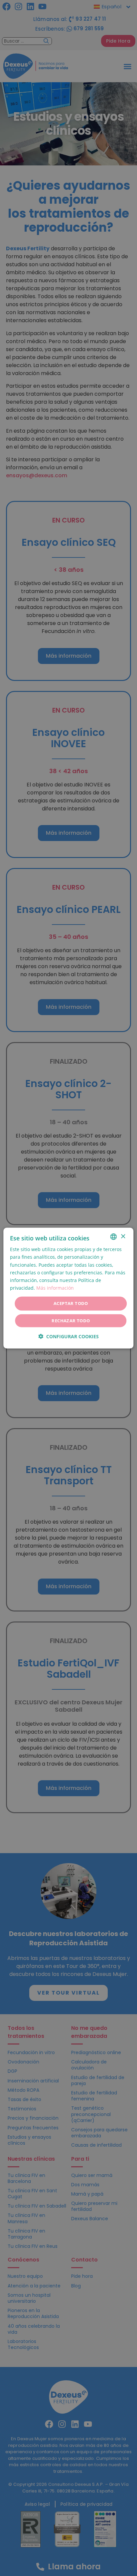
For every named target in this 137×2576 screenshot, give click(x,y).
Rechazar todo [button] (71, 1320)
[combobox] (114, 1237)
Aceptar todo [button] (71, 1303)
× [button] (123, 1236)
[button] (68, 1336)
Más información (55, 1288)
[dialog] (68, 1288)
